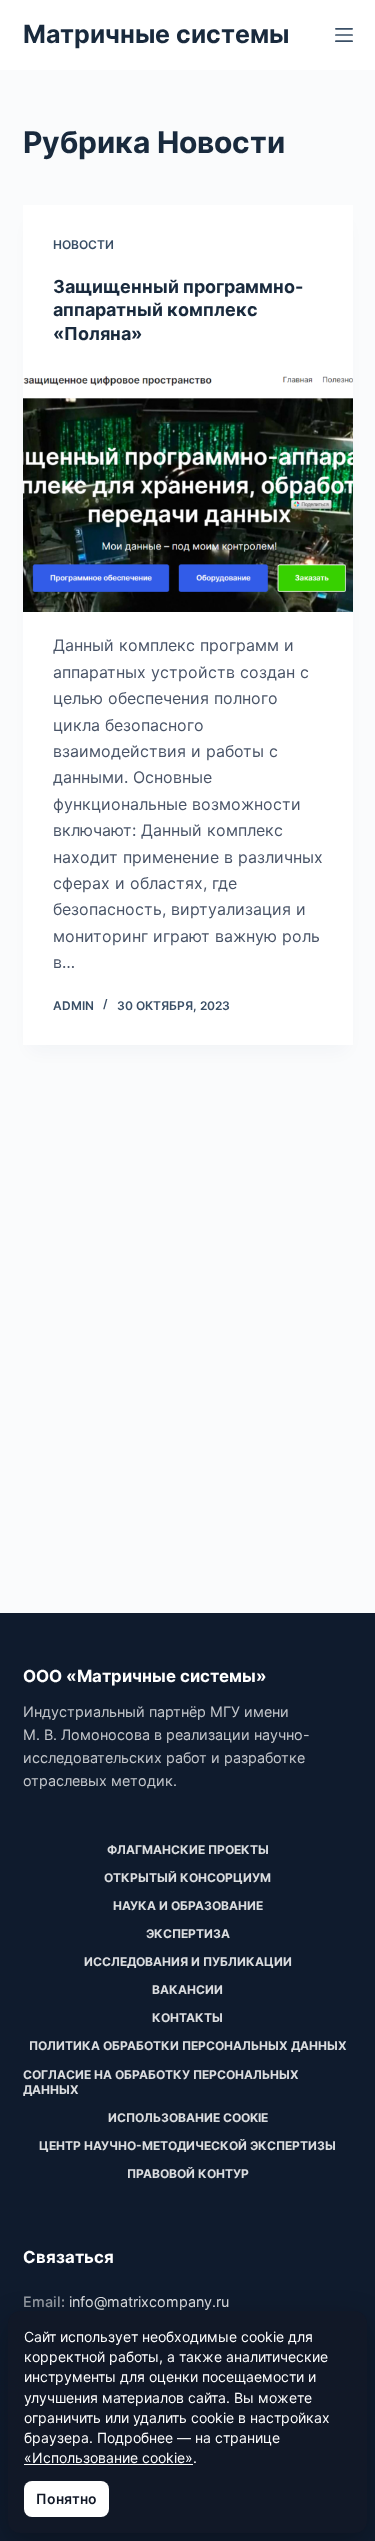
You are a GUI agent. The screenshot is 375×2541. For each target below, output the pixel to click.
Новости (83, 244)
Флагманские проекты (188, 1849)
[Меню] (344, 35)
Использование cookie (188, 2117)
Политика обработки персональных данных (188, 2045)
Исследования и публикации (188, 1961)
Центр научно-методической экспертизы (187, 2145)
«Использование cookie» (108, 2457)
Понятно (66, 2498)
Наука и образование (188, 1905)
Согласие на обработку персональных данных (161, 2082)
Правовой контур (188, 2173)
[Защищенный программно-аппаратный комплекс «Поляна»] (188, 489)
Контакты (187, 2017)
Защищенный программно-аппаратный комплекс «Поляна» (178, 310)
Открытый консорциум (187, 1877)
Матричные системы (156, 34)
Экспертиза (188, 1933)
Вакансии (187, 1989)
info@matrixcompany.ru (149, 2301)
